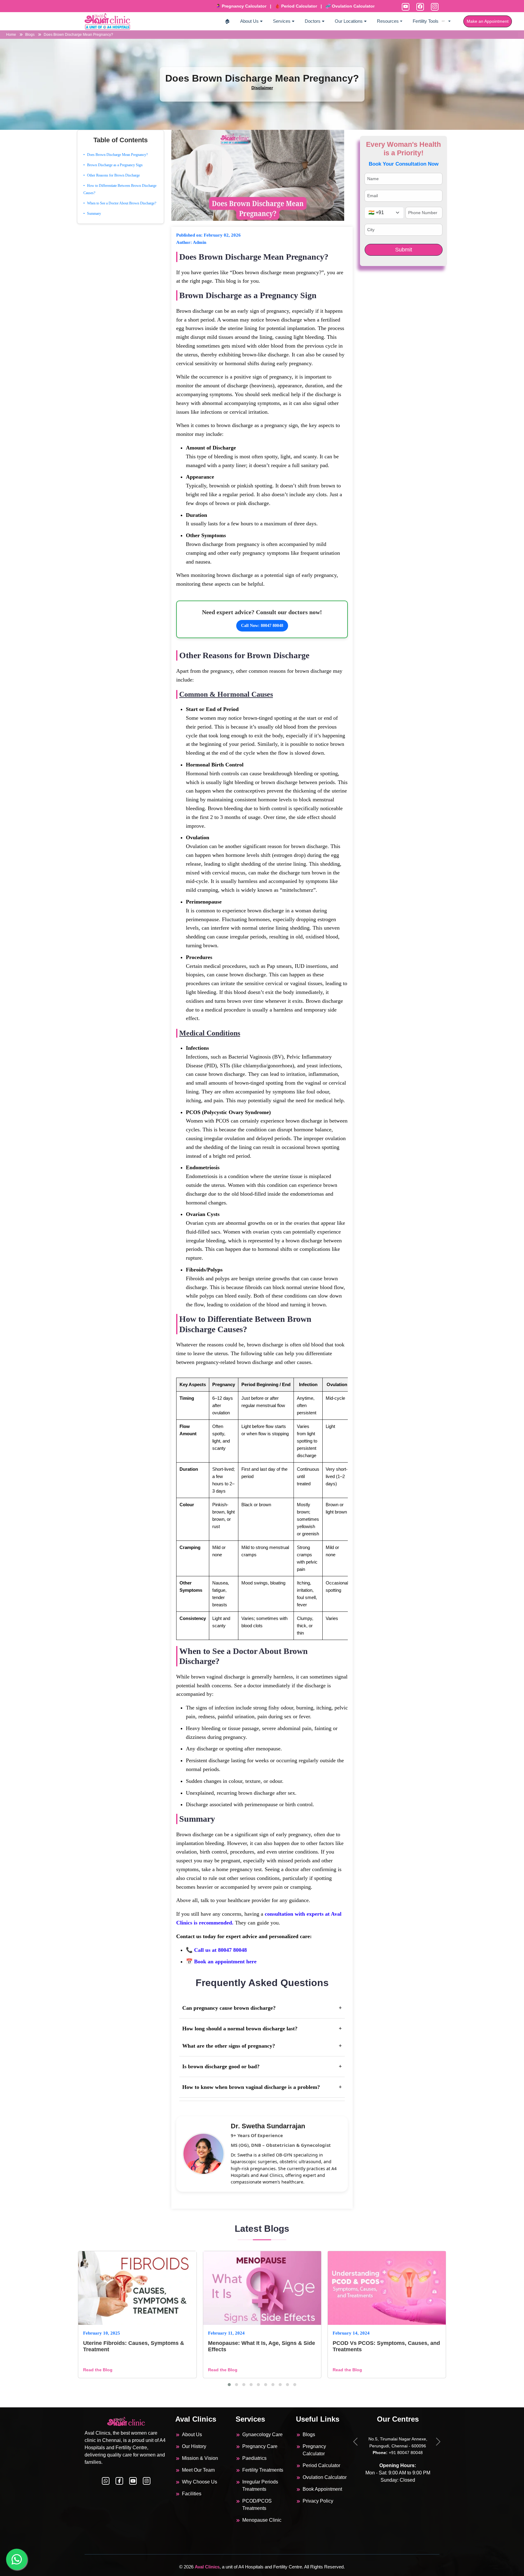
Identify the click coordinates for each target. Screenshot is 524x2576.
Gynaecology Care (262, 2435)
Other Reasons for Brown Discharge (113, 175)
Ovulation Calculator (325, 2477)
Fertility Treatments (263, 2470)
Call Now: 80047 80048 (262, 626)
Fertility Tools (426, 21)
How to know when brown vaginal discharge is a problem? (262, 2087)
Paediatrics (254, 2458)
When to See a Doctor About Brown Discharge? (122, 203)
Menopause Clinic (262, 2520)
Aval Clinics (207, 2567)
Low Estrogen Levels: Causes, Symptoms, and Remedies (372, 2346)
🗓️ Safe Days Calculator (372, 6)
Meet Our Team (198, 2470)
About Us (249, 21)
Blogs (30, 35)
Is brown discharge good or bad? (262, 2066)
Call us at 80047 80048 (220, 1950)
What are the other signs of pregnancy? (262, 2046)
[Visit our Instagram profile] (147, 2481)
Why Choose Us (200, 2482)
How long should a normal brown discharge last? (262, 2029)
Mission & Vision (200, 2458)
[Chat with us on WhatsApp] (106, 2481)
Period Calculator (321, 2465)
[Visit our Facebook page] (119, 2481)
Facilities (192, 2494)
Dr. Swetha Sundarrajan (268, 2126)
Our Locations (349, 21)
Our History (194, 2446)
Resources (388, 21)
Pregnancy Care (260, 2446)
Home (12, 35)
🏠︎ (227, 21)
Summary (94, 214)
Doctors (313, 21)
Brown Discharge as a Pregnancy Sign (115, 165)
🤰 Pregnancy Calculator (205, 6)
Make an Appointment (488, 21)
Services (282, 21)
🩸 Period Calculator (260, 6)
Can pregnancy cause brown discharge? (262, 2008)
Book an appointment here (225, 1961)
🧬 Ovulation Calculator (314, 6)
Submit (404, 250)
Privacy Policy (318, 2501)
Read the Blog (98, 2370)
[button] (229, 2385)
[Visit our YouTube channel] (133, 2481)
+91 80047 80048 (380, 2453)
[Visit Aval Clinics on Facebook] (419, 7)
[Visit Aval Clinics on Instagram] (434, 7)
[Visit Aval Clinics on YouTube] (405, 7)
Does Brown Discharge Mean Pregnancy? (78, 35)
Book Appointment (322, 2489)
